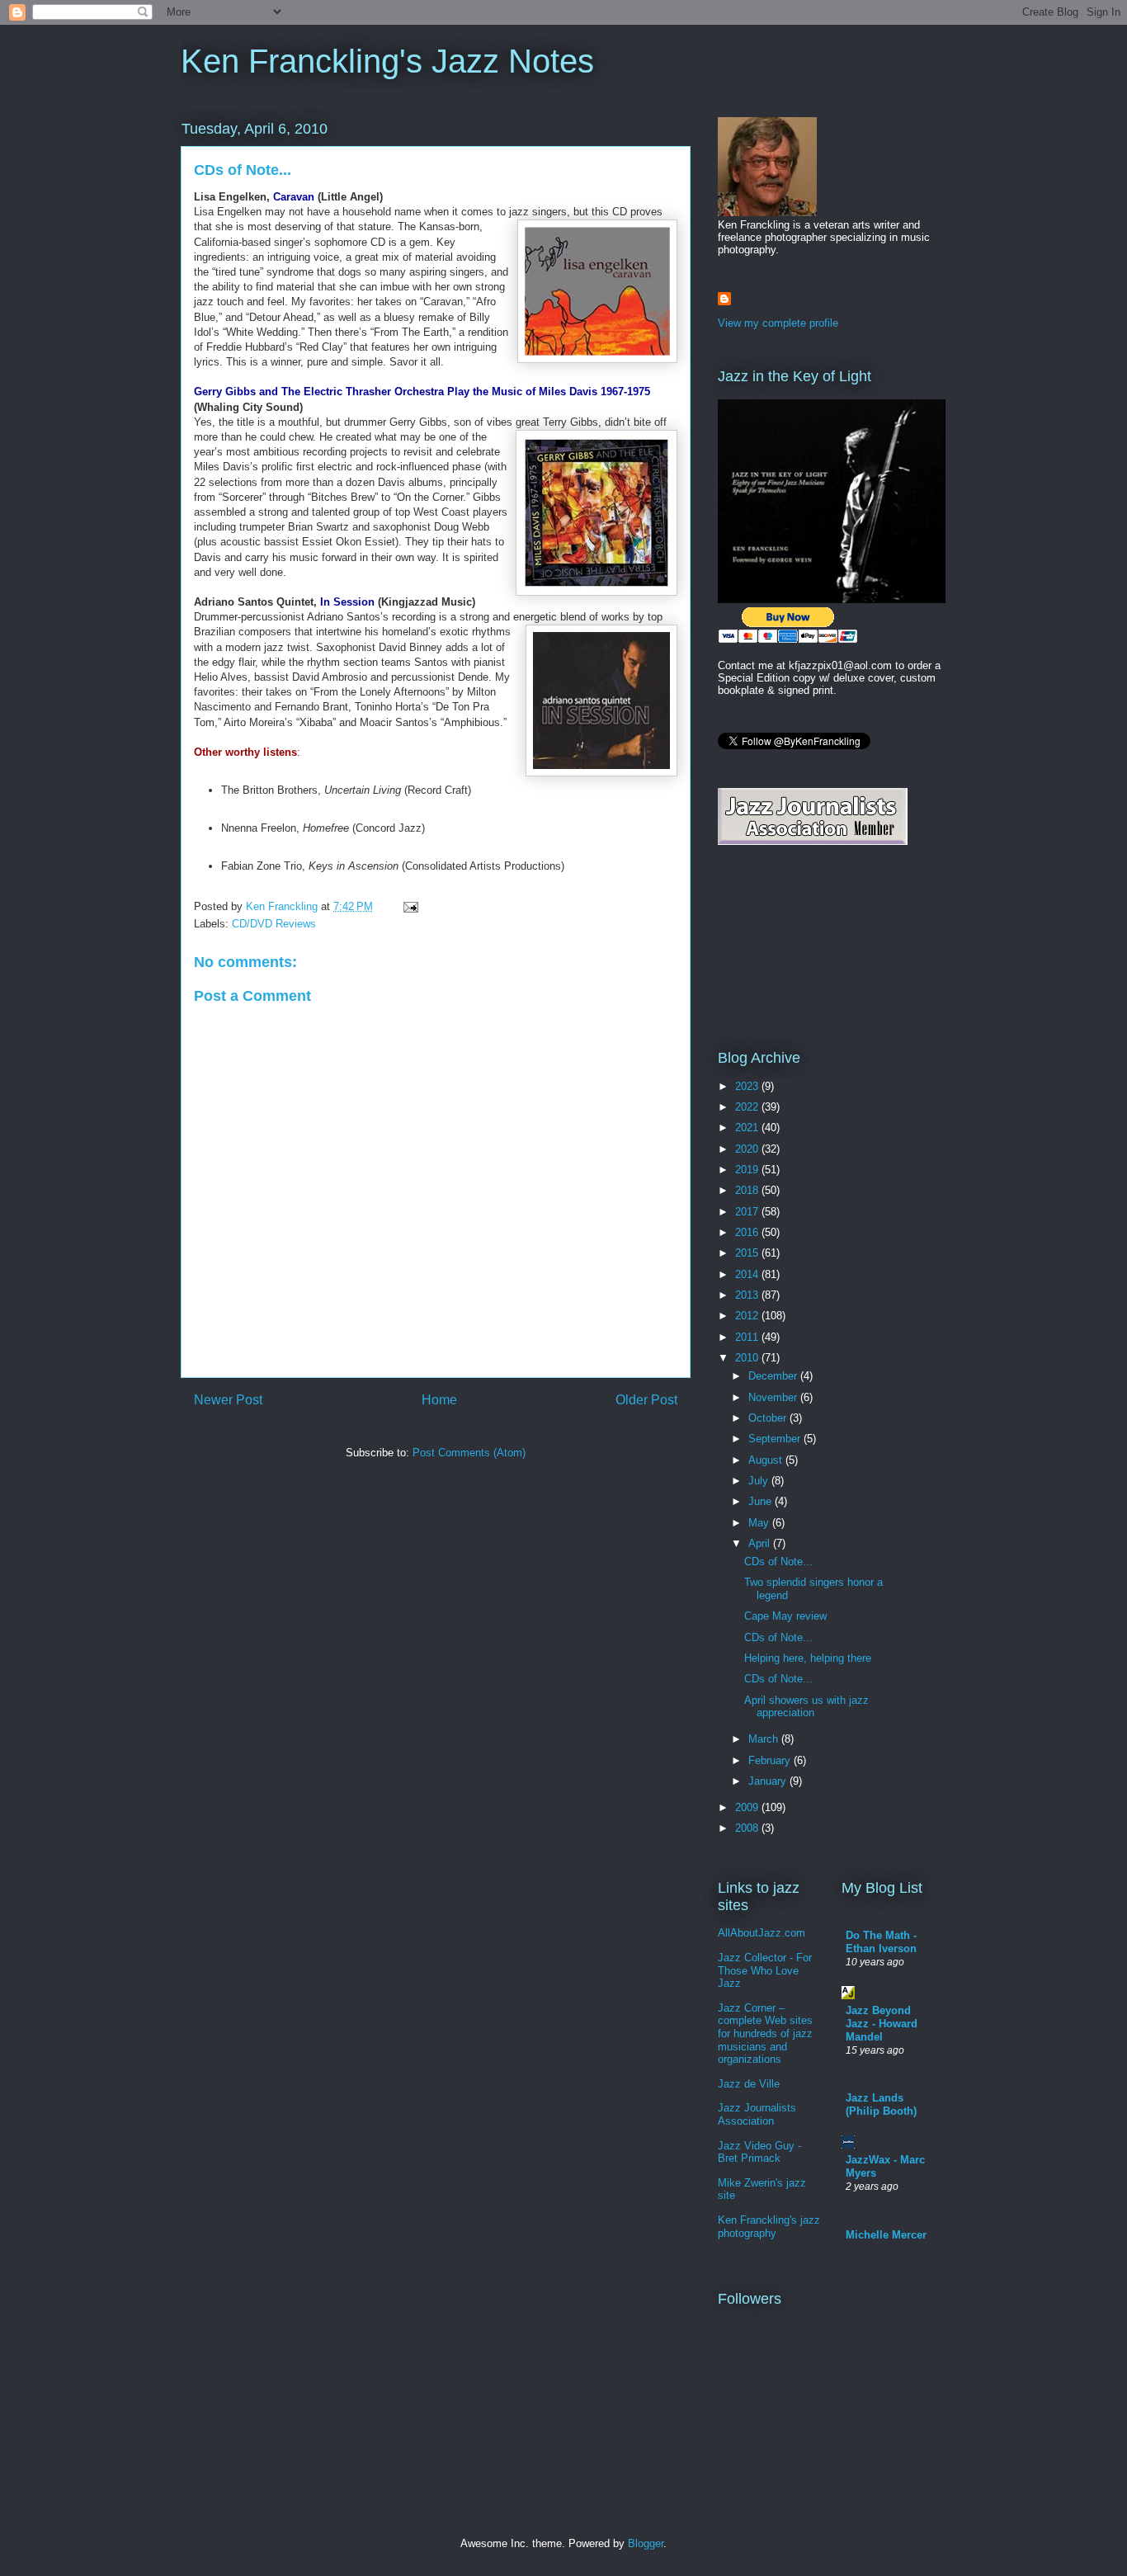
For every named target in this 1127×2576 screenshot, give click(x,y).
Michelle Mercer (886, 2235)
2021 (748, 1128)
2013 (748, 1295)
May (760, 1523)
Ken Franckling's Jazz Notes (387, 61)
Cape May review (785, 1616)
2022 (748, 1107)
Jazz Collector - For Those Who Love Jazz (765, 1970)
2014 (748, 1274)
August (767, 1460)
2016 (748, 1232)
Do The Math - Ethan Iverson (881, 1942)
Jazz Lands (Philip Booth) (881, 2104)
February (771, 1760)
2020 (748, 1149)
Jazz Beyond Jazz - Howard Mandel (882, 2024)
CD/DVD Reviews (274, 924)
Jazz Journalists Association (757, 2114)
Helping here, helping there (808, 1658)
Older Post (646, 1400)
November (774, 1397)
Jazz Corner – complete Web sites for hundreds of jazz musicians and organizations (765, 2033)
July (760, 1481)
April (761, 1543)
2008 (748, 1828)
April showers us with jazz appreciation (806, 1707)
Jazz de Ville (749, 2084)
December (774, 1376)
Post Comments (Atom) (469, 1453)
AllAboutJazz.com (762, 1933)
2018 (748, 1190)
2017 (748, 1212)
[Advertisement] (792, 946)
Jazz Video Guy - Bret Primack (759, 2152)
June (762, 1501)
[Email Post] (410, 906)
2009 (748, 1807)
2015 (748, 1253)
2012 (748, 1316)
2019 (748, 1170)
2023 (748, 1086)
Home (439, 1400)
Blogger (646, 2543)
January (769, 1781)
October (769, 1418)
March (765, 1739)
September (776, 1439)
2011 (748, 1337)
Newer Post (228, 1400)
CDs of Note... (778, 1562)
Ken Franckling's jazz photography (769, 2227)
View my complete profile (778, 323)
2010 (748, 1358)
